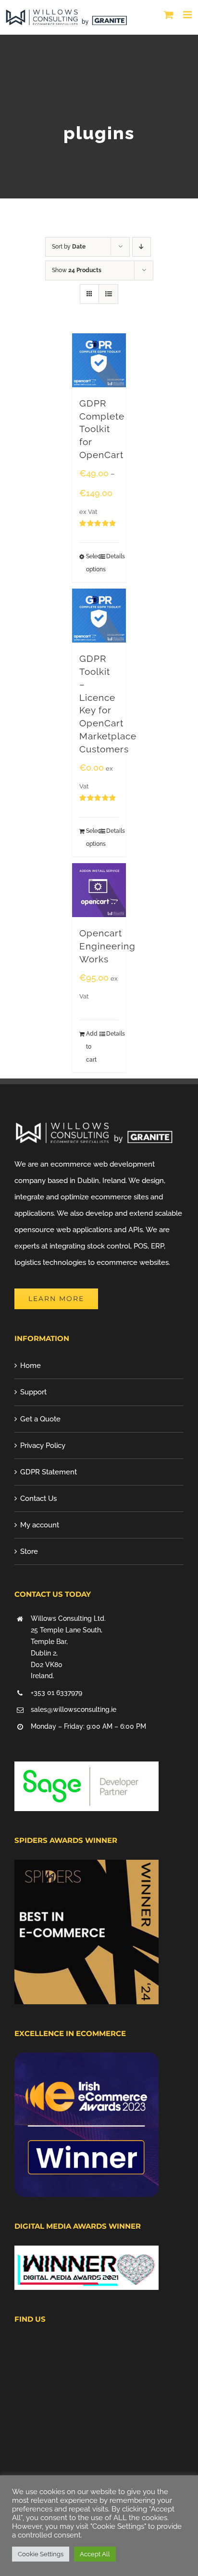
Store (29, 1551)
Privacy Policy (43, 1446)
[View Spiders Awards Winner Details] (87, 1868)
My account (40, 1525)
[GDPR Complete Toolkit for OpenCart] (99, 360)
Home (31, 1366)
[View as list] (108, 294)
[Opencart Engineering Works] (99, 890)
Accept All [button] (95, 2554)
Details (112, 556)
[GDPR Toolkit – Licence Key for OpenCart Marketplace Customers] (99, 616)
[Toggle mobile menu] (188, 15)
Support (33, 1392)
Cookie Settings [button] (41, 2554)
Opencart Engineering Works (107, 946)
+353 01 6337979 (56, 1693)
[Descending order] (142, 247)
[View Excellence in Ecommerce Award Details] (87, 2061)
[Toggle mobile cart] (169, 15)
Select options (92, 563)
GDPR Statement (49, 1472)
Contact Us (38, 1498)
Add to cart (92, 1047)
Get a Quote (40, 1419)
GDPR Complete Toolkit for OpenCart (102, 429)
